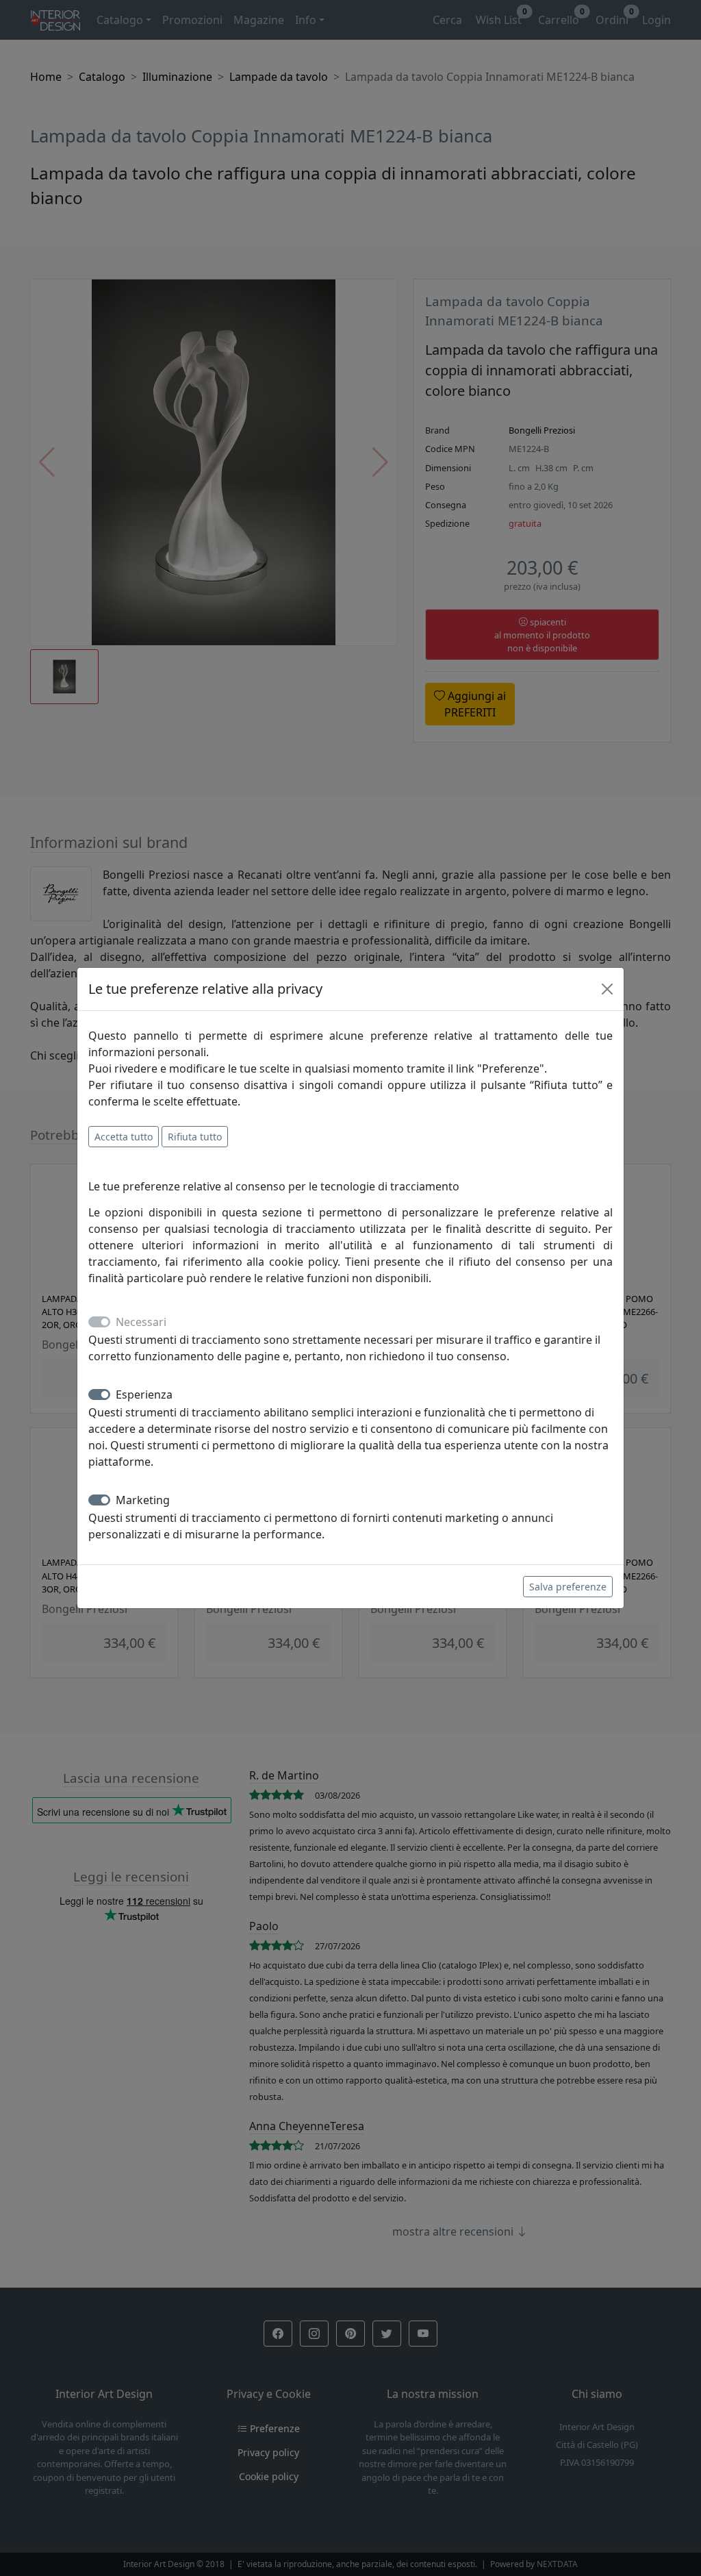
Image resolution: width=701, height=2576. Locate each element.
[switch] (99, 1395)
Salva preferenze (568, 1587)
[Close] (607, 989)
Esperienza (144, 1395)
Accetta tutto (124, 1137)
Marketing (143, 1500)
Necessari (141, 1322)
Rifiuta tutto (195, 1137)
